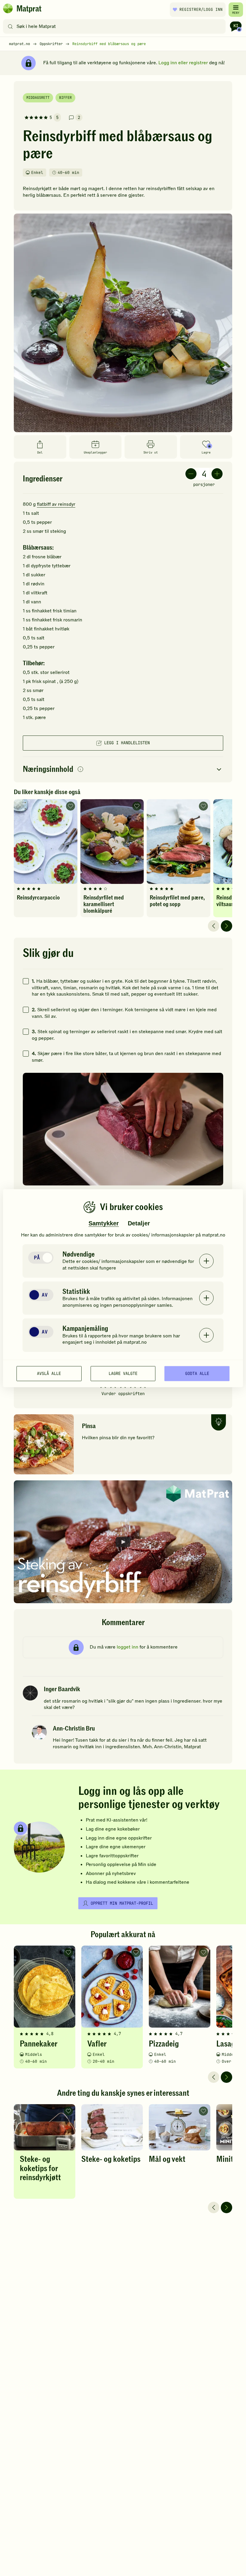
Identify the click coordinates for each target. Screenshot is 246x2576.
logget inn (127, 1647)
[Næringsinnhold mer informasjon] (80, 770)
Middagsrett (38, 98)
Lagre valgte (123, 1373)
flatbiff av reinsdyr (56, 504)
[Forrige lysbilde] (214, 926)
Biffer (65, 98)
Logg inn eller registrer (183, 63)
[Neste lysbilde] (226, 926)
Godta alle (197, 1373)
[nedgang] (191, 474)
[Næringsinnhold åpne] (123, 770)
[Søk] (10, 26)
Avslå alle (49, 1373)
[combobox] (116, 26)
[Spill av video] (123, 1542)
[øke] (217, 474)
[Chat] (236, 26)
